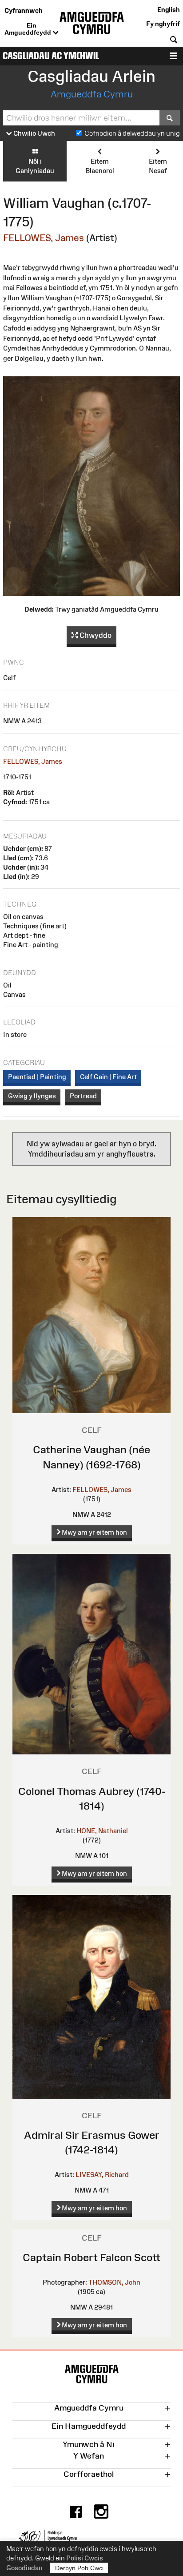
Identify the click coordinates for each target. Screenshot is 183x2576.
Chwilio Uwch (34, 133)
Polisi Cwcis (85, 2558)
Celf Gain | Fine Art (108, 1077)
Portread (83, 1096)
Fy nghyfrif (163, 24)
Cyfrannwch (24, 10)
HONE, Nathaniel (102, 1831)
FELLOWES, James (44, 238)
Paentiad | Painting (37, 1077)
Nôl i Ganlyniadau (35, 166)
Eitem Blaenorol (100, 166)
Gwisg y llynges (32, 1096)
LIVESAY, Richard (102, 2175)
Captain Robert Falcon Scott (91, 2257)
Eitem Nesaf (158, 166)
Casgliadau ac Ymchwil (51, 56)
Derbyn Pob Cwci (79, 2568)
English (169, 10)
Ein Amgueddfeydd (29, 29)
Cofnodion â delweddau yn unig (132, 133)
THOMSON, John (114, 2282)
